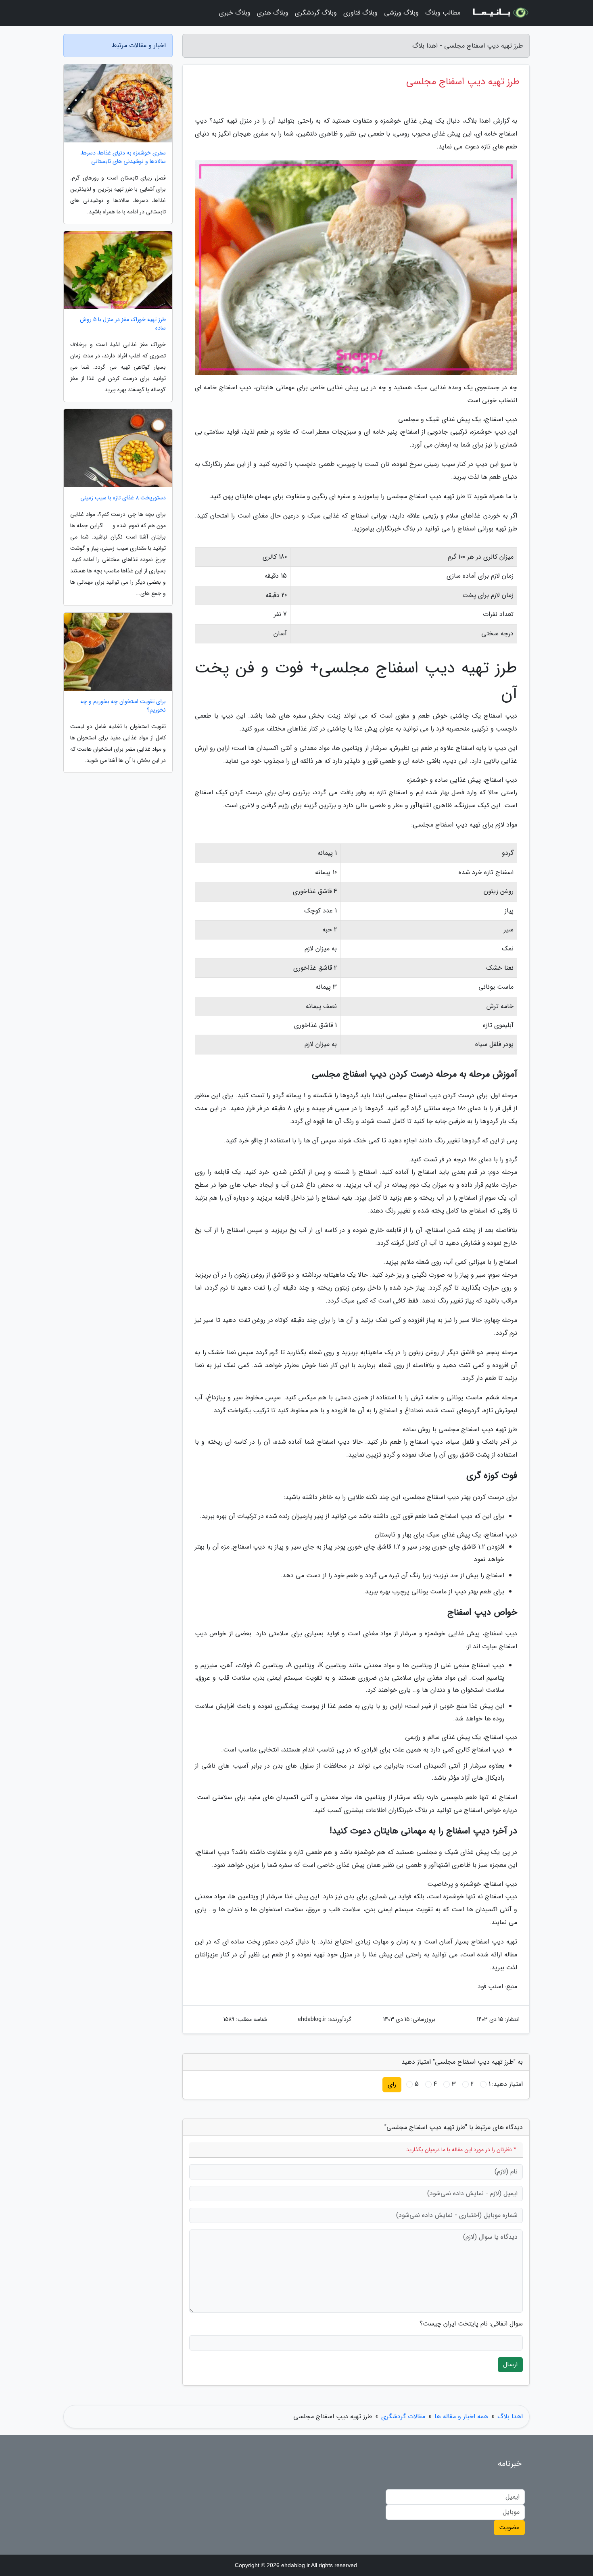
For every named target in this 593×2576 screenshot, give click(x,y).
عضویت (509, 2527)
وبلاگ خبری (235, 13)
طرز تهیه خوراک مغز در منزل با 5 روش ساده (123, 324)
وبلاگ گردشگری (316, 13)
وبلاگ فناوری (360, 13)
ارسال (510, 2364)
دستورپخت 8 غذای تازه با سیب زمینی (123, 498)
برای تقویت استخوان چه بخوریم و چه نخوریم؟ (123, 706)
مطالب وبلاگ (443, 13)
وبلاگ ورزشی (401, 13)
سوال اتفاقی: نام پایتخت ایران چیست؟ (471, 2324)
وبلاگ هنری (273, 13)
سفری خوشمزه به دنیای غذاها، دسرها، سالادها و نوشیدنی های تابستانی (123, 157)
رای (392, 2084)
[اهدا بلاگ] (500, 13)
